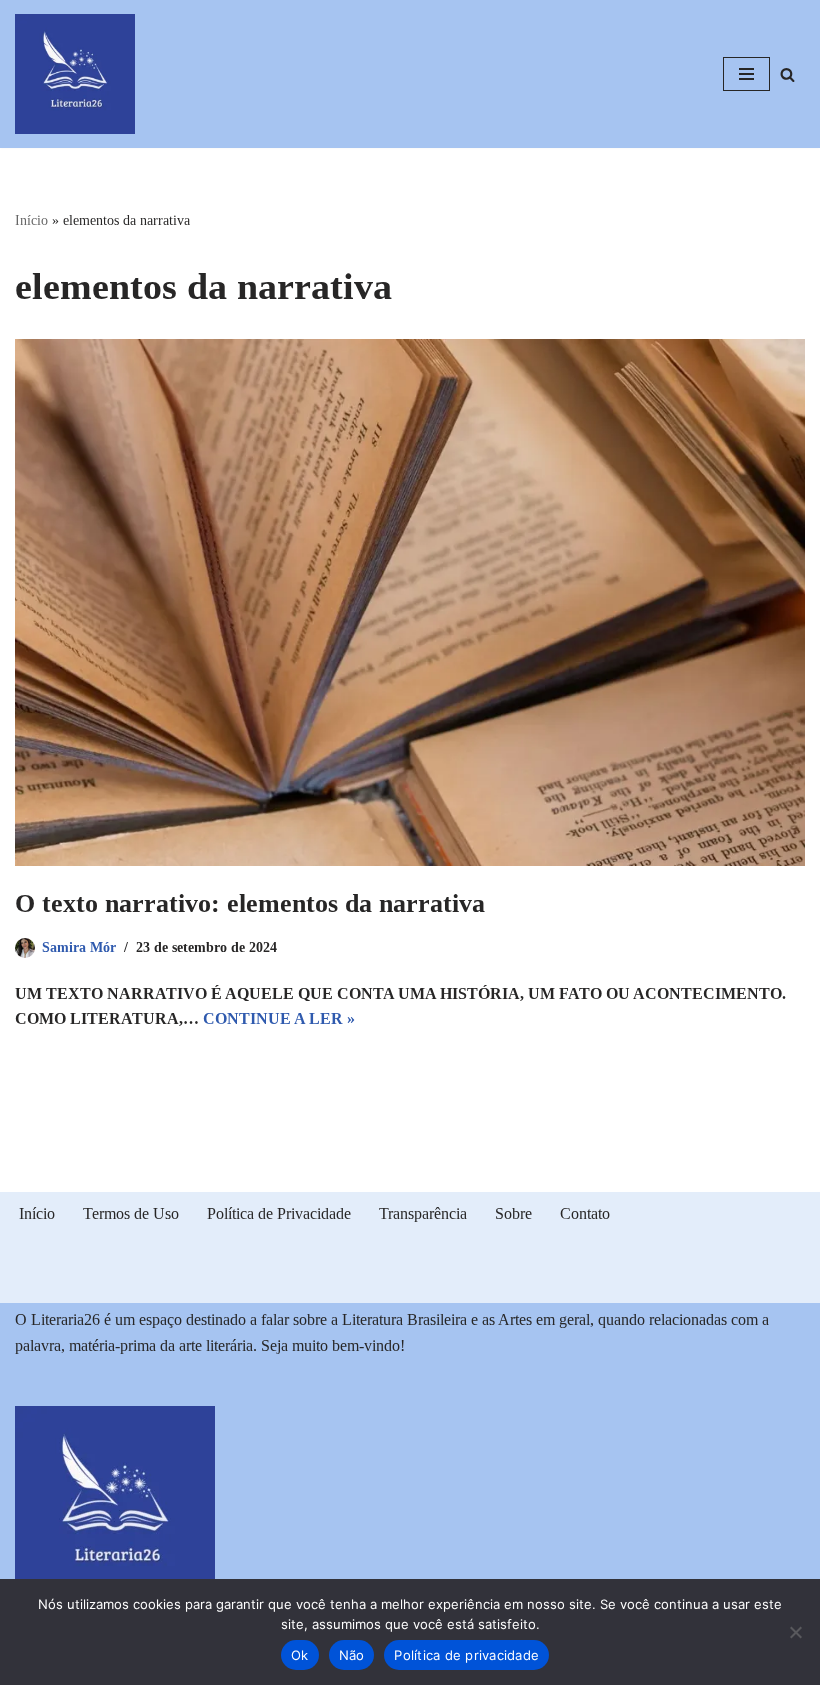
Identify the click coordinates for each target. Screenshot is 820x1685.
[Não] (795, 1632)
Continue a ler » (279, 1018)
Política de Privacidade (279, 1213)
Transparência (423, 1213)
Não (352, 1655)
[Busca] (787, 74)
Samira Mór (79, 947)
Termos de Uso (131, 1213)
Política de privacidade (466, 1655)
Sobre (513, 1213)
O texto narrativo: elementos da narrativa (250, 903)
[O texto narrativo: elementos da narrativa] (410, 602)
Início (31, 220)
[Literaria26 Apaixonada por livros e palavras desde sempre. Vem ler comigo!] (75, 74)
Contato (585, 1213)
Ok (300, 1655)
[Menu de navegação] (746, 74)
